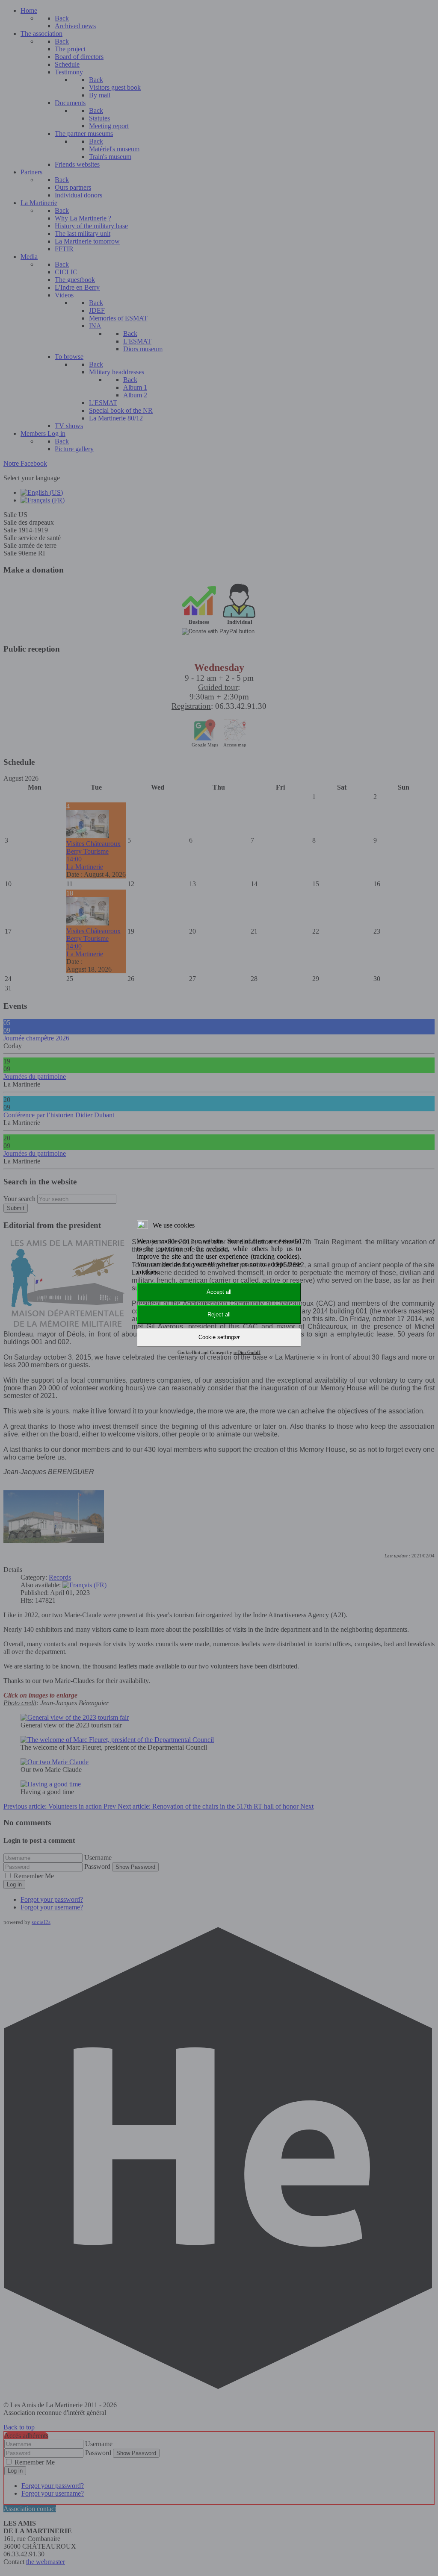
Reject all (219, 1314)
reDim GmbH (247, 1352)
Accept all (219, 1292)
